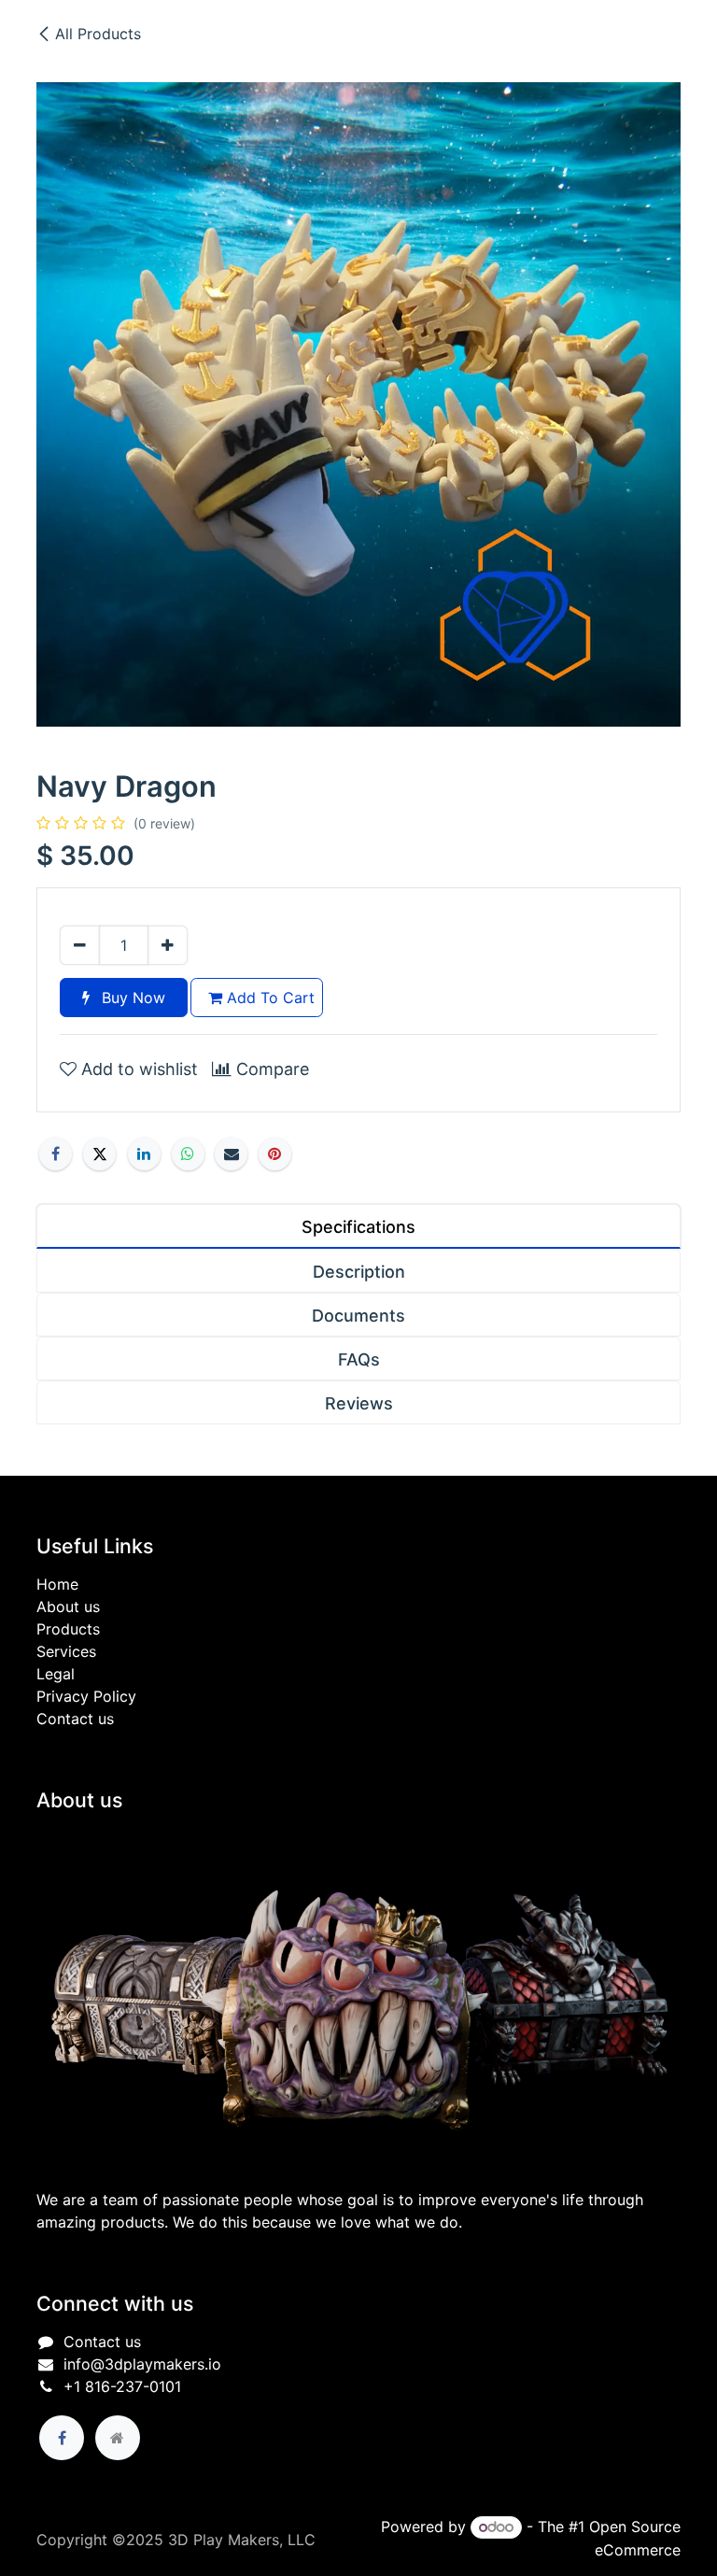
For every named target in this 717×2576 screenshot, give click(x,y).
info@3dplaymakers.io (142, 2364)
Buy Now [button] (131, 998)
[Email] (231, 1154)
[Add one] (168, 945)
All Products (98, 34)
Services (66, 1651)
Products (68, 1629)
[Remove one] (80, 945)
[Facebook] (56, 1154)
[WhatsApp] (188, 1154)
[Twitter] (99, 1154)
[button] (270, 2525)
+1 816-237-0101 (122, 2386)
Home (57, 1584)
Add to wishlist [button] (137, 1069)
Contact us (75, 1719)
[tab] (358, 1226)
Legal (56, 1674)
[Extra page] (118, 2438)
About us (68, 1606)
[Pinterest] (275, 1154)
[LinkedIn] (144, 1154)
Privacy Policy (86, 1696)
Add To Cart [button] (268, 998)
